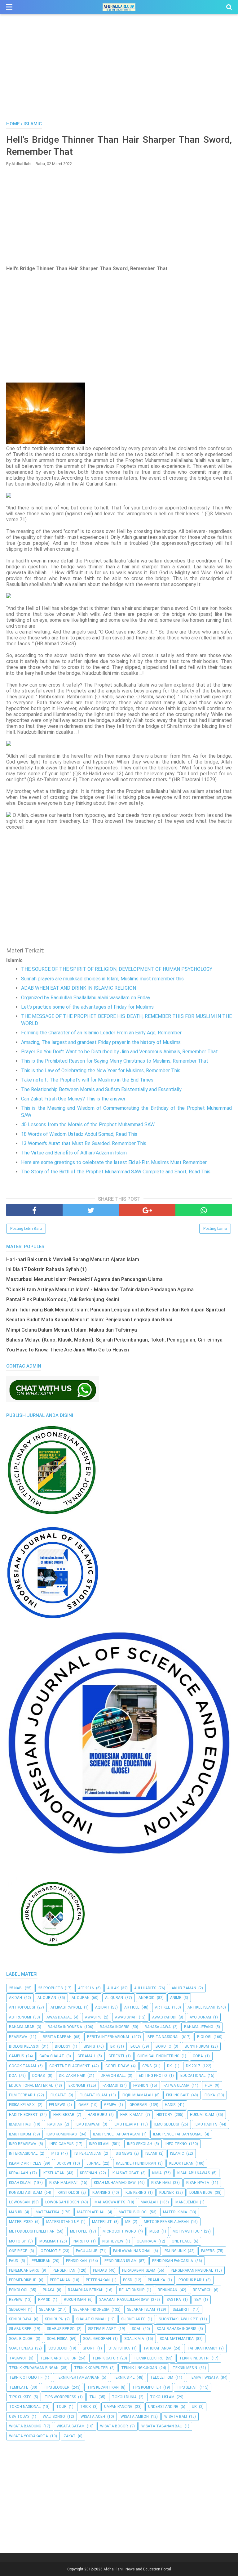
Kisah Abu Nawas (194, 2173)
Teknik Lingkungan (139, 2368)
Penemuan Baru (24, 2270)
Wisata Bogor (114, 2426)
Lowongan (19, 2202)
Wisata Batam (71, 2426)
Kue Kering (136, 2193)
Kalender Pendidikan (136, 2163)
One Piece (18, 2251)
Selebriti (182, 2309)
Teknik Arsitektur (58, 2358)
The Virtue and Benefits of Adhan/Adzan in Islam (74, 1153)
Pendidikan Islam (121, 2261)
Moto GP (18, 2241)
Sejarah (47, 2309)
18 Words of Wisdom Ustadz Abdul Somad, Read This (79, 1134)
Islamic (177, 2153)
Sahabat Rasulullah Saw (124, 2300)
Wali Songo (54, 2417)
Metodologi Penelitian (32, 2231)
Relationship (132, 2290)
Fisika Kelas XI (22, 2105)
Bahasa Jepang (199, 2027)
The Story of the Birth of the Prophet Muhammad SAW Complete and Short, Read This (116, 1172)
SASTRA (174, 2300)
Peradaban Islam (139, 2270)
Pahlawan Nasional (132, 2251)
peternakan (98, 2280)
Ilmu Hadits (206, 2124)
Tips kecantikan (103, 2387)
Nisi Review (113, 2241)
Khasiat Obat (126, 2173)
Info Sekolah (140, 2144)
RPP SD (44, 2300)
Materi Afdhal (91, 2212)
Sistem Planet (102, 2329)
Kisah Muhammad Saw (115, 2183)
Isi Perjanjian (88, 2153)
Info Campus (62, 2144)
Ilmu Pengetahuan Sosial (178, 2134)
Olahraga (146, 2241)
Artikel (162, 2007)
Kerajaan (18, 2173)
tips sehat (187, 2387)
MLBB (154, 2231)
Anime (176, 1998)
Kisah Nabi (161, 2183)
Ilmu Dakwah (88, 2124)
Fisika (210, 2095)
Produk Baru (191, 2280)
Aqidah (102, 2007)
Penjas (100, 2270)
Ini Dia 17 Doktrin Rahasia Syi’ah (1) (46, 1269)
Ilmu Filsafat (126, 2124)
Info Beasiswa (23, 2144)
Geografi (138, 2105)
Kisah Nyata (198, 2183)
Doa (13, 2076)
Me (128, 2222)
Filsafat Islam (93, 2095)
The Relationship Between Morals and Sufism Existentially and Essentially (101, 1089)
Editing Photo (153, 2076)
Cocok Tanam (22, 2066)
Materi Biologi (133, 2212)
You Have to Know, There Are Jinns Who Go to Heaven (68, 1350)
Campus (16, 2056)
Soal (136, 2329)
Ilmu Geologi (167, 2124)
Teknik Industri (194, 2358)
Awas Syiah (126, 2017)
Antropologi (22, 2007)
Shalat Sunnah (91, 2319)
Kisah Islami (20, 2183)
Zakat (70, 2436)
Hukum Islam (202, 2115)
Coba (198, 2056)
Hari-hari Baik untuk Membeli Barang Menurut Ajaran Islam (73, 1259)
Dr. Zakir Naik (72, 2076)
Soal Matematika (177, 2339)
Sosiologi (58, 2348)
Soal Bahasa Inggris (176, 2329)
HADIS (170, 2105)
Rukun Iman (75, 2300)
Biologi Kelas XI (24, 2046)
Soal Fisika (57, 2339)
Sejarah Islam (141, 2309)
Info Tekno (176, 2144)
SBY (198, 2300)
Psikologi (18, 2290)
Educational (193, 2076)
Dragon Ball (113, 2076)
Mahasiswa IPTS (110, 2202)
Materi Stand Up (62, 2222)
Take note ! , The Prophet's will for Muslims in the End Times (87, 1080)
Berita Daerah (57, 2037)
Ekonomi (77, 2085)
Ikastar (55, 2124)
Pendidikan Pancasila (173, 2261)
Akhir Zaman (184, 1988)
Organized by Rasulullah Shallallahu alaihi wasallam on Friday (86, 998)
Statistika (119, 2348)
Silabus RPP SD (61, 2329)
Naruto (81, 2241)
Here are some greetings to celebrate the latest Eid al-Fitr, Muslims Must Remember (114, 1162)
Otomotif (51, 2251)
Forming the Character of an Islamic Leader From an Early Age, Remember (101, 1033)
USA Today (19, 2417)
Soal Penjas (21, 2348)
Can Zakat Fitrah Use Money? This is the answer (73, 1099)
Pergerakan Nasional (192, 2270)
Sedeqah (17, 2309)
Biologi (204, 2037)
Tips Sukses (20, 2397)
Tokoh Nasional (25, 2407)
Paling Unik (175, 2251)
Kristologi (68, 2193)
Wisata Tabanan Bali (162, 2426)
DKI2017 (193, 2066)
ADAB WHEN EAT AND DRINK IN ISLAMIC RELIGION (79, 988)
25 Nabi (16, 1988)
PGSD (128, 2280)
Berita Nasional (163, 2037)
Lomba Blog (201, 2193)
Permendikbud (23, 2280)
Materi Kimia (175, 2212)
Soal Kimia (134, 2339)
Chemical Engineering (158, 2056)
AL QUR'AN (47, 1998)
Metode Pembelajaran (166, 2222)
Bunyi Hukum (197, 2046)
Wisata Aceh (93, 2417)
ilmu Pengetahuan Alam (116, 2134)
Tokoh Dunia (124, 2397)
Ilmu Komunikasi (62, 2134)
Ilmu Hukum (20, 2134)
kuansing (101, 2193)
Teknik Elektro (149, 2358)
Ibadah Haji (20, 2124)
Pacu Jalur (87, 2251)
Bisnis (89, 2046)
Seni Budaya (20, 2319)
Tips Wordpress (60, 2397)
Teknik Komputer (91, 2368)
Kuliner (167, 2193)
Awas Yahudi (164, 2017)
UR (194, 2407)
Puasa (49, 2290)
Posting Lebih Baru (26, 1229)
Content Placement (70, 2066)
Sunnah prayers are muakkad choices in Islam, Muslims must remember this (102, 979)
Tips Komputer (147, 2387)
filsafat (58, 2095)
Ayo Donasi (200, 2017)
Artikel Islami (201, 2007)
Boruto (163, 2046)
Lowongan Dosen (62, 2202)
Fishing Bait (178, 2095)
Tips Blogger (57, 2387)
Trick (85, 2407)
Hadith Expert (23, 2115)
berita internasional (108, 2037)
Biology (63, 2046)
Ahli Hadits (145, 1988)
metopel (79, 2231)
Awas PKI (93, 2017)
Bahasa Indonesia (65, 2027)
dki (170, 2066)
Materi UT (102, 2222)
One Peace (182, 2241)
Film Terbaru (22, 2095)
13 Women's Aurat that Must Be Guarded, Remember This (84, 1143)
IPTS (55, 2153)
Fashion (141, 2085)
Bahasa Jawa (158, 2027)
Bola (135, 2046)
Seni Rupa (54, 2319)
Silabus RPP (20, 2329)
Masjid (16, 2212)
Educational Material (31, 2085)
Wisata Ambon (135, 2417)
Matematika (48, 2212)
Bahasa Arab (22, 2027)
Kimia (157, 2173)
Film (209, 2085)
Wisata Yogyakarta (29, 2436)
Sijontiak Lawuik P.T (178, 2319)
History (164, 2115)
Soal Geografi (97, 2339)
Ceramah (86, 2056)
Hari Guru (97, 2115)
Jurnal (93, 2163)
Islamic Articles (25, 2163)
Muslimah (49, 2241)
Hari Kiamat (132, 2115)
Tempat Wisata (204, 2377)
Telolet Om (162, 2377)
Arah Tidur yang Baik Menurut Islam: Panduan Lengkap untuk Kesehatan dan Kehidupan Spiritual (116, 1310)
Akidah (15, 1998)
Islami (151, 2153)
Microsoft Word (119, 2231)
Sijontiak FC (133, 2319)
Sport (89, 2348)
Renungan (167, 2290)
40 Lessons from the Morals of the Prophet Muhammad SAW (88, 1124)
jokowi (64, 2163)
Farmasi (110, 2085)
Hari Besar (64, 2115)
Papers (208, 2251)
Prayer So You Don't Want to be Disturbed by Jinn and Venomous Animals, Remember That (119, 1052)
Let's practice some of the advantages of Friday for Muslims (87, 1007)
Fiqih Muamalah (138, 2095)
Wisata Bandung (25, 2426)
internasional (23, 2153)
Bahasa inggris (115, 2027)
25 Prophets (50, 1988)
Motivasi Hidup (187, 2231)
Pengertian (64, 2270)
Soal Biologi (21, 2339)
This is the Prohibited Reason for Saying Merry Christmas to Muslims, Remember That (115, 1061)
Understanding (163, 2407)
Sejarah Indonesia (91, 2309)
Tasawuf (18, 2358)
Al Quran (81, 1998)
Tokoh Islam (162, 2397)
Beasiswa (18, 2037)
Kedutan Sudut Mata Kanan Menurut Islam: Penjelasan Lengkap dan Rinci (89, 1320)
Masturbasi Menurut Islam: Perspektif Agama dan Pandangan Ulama (84, 1279)
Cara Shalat (52, 2056)
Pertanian (60, 2280)
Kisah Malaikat (64, 2183)
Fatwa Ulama (176, 2085)
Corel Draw (117, 2066)
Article (132, 2007)
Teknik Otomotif (26, 2377)
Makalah (149, 2202)
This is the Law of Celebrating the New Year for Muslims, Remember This (101, 1071)
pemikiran (41, 2261)
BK (113, 2046)
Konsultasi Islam (26, 2193)
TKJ (93, 2397)
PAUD (14, 2261)
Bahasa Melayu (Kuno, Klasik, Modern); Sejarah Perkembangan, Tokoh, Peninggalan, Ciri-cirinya (114, 1340)
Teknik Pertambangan (78, 2377)
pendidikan (76, 2261)
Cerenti (116, 2056)
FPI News (57, 2105)
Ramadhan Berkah (86, 2290)
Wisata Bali (176, 2417)
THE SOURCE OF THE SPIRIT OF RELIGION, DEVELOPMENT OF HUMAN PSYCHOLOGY (117, 969)
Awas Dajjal (59, 2017)
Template (19, 2387)
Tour (61, 2407)
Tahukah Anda (157, 2348)
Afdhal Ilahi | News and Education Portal (137, 2569)
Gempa (110, 2105)
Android (147, 1998)
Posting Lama (215, 1229)
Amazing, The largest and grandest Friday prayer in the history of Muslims (101, 1042)
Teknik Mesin (185, 2368)
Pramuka (156, 2280)
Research (202, 2290)
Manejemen (187, 2202)
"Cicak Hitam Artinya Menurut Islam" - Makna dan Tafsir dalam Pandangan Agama (100, 1290)
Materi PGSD (21, 2222)
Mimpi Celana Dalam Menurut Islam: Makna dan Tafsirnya (72, 1330)
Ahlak (113, 1988)
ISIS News (123, 2153)
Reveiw (16, 2300)
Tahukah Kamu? (202, 2348)
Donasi (39, 2076)
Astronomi (20, 2017)
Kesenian (88, 2173)
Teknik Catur (105, 2358)
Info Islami (99, 2144)
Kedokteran (181, 2163)
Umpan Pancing (118, 2407)
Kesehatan (54, 2173)
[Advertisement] (119, 74)
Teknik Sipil (124, 2377)
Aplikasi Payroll (66, 2007)
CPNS (147, 2066)
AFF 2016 (86, 1988)
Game (84, 2105)
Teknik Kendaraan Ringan (34, 2368)
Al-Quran (114, 1998)
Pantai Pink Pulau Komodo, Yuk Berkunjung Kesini (63, 1299)
